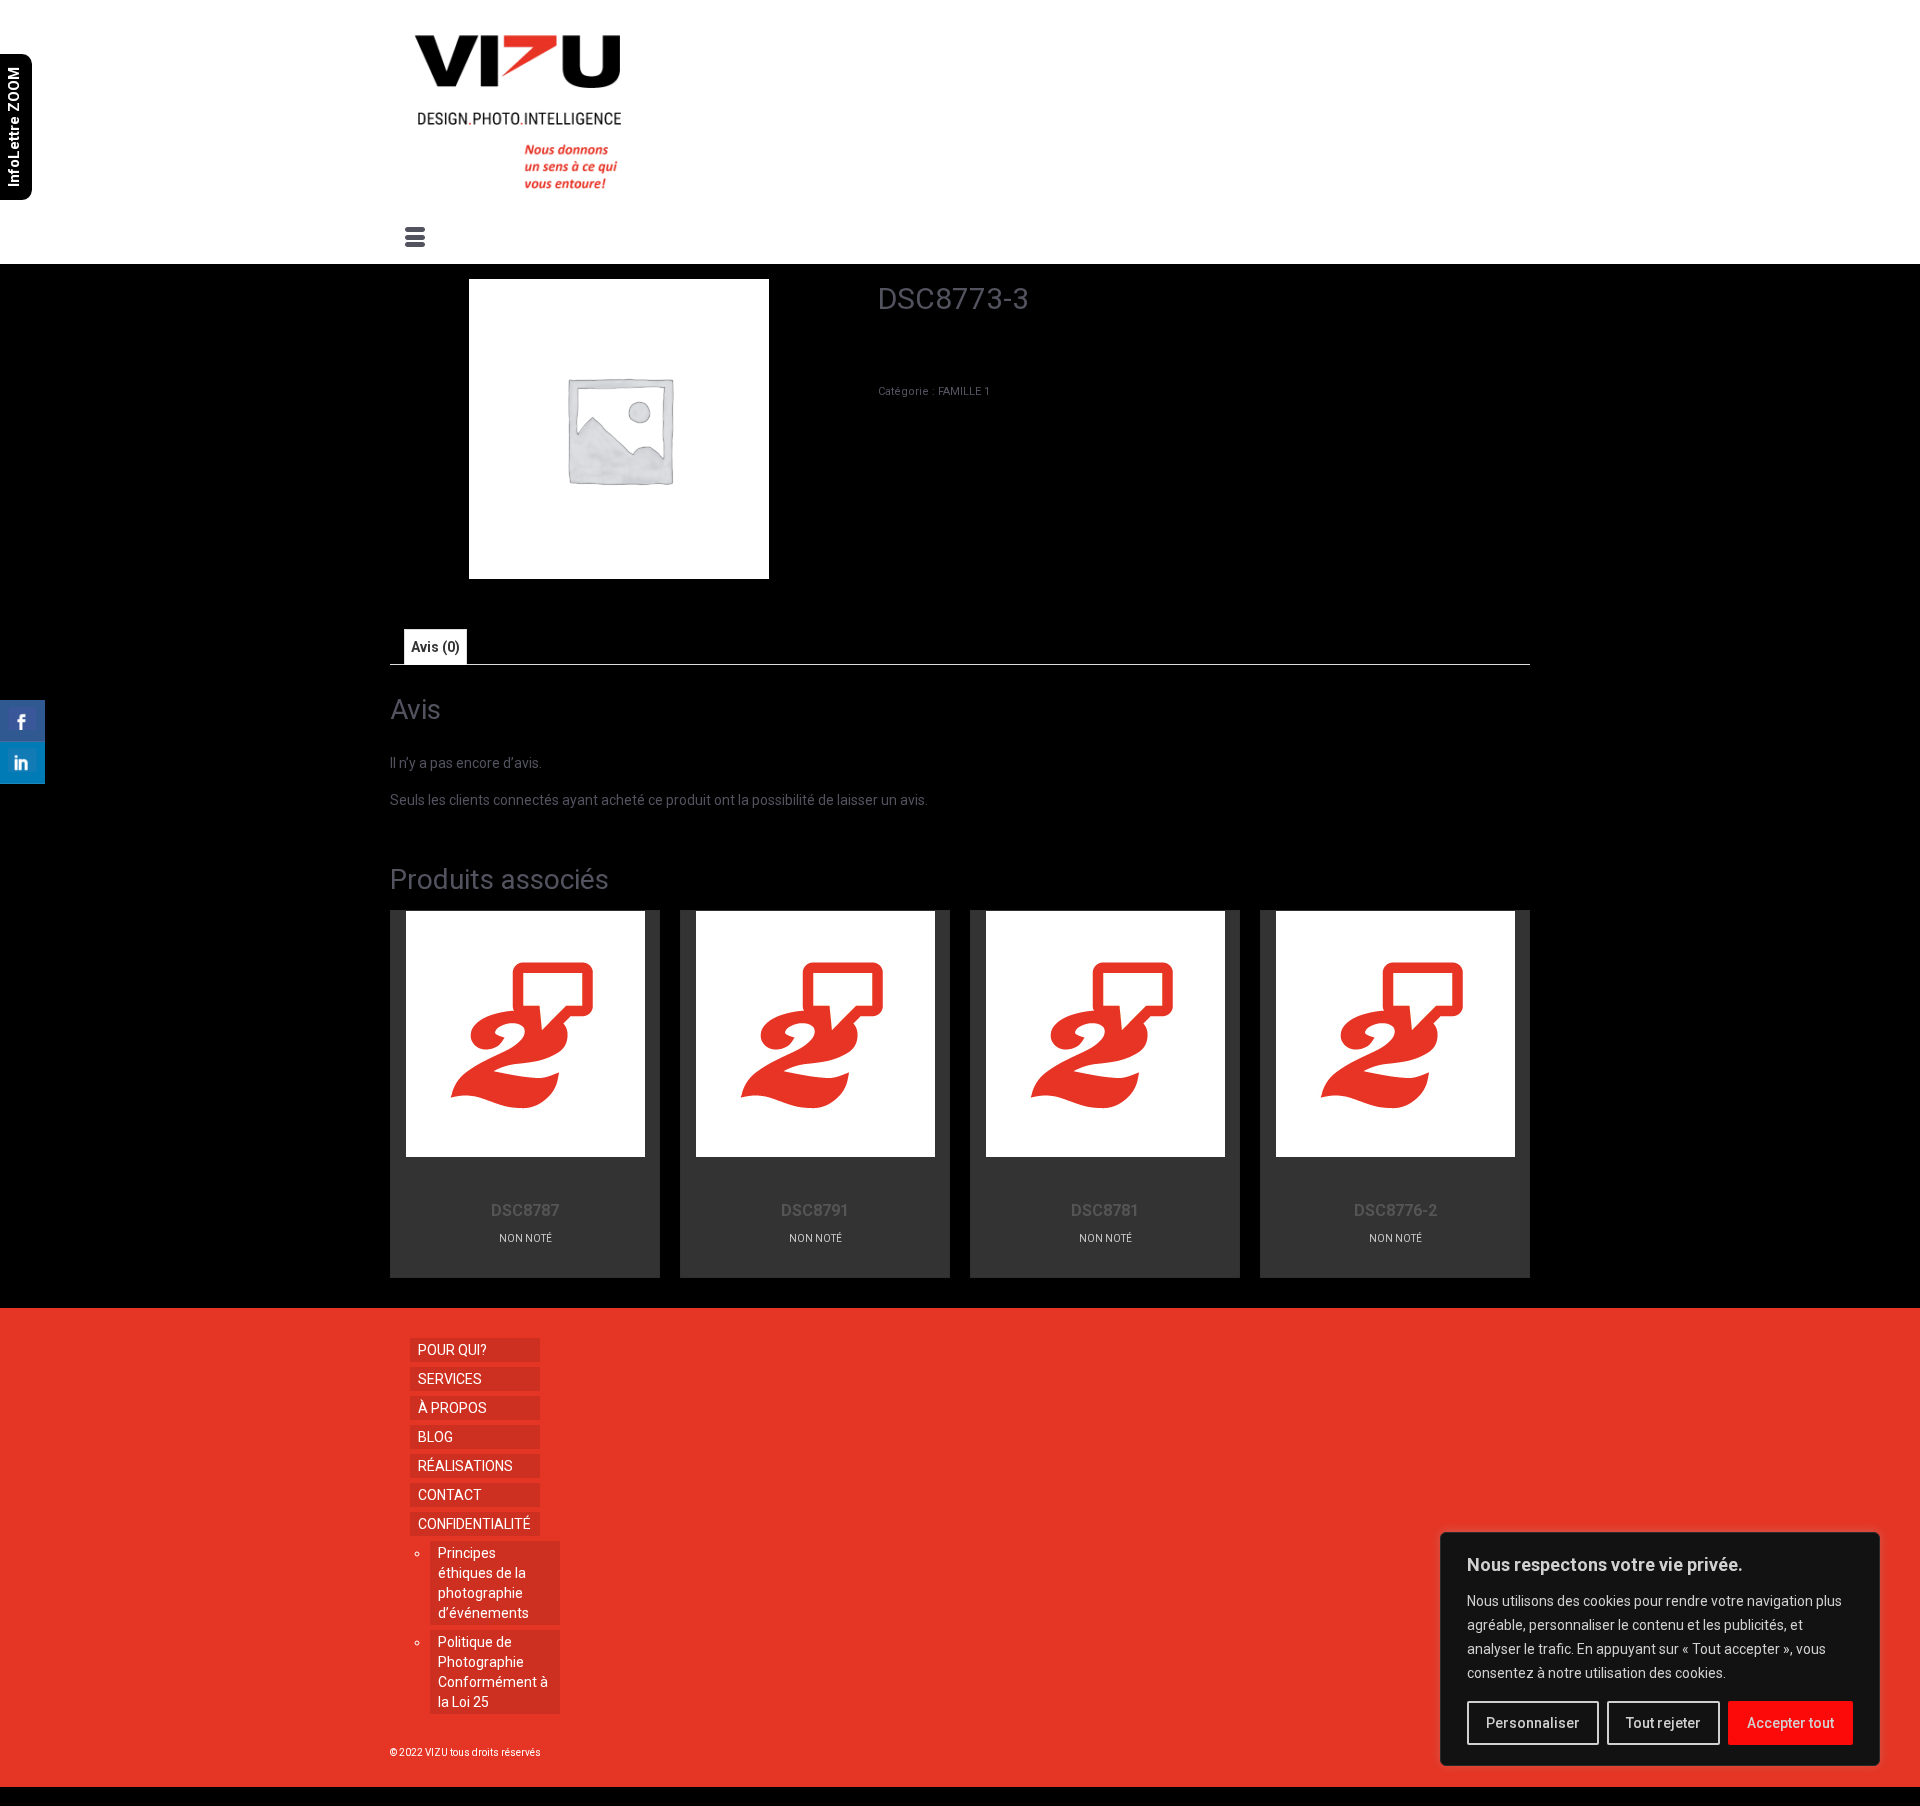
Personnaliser (1533, 1723)
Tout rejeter (1663, 1723)
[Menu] (415, 239)
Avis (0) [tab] (435, 647)
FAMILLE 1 (964, 391)
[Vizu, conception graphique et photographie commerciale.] (572, 106)
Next (1512, 1093)
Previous (407, 1093)
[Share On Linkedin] (22, 763)
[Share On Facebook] (22, 721)
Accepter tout (1790, 1723)
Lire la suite (525, 1262)
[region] (1660, 1649)
